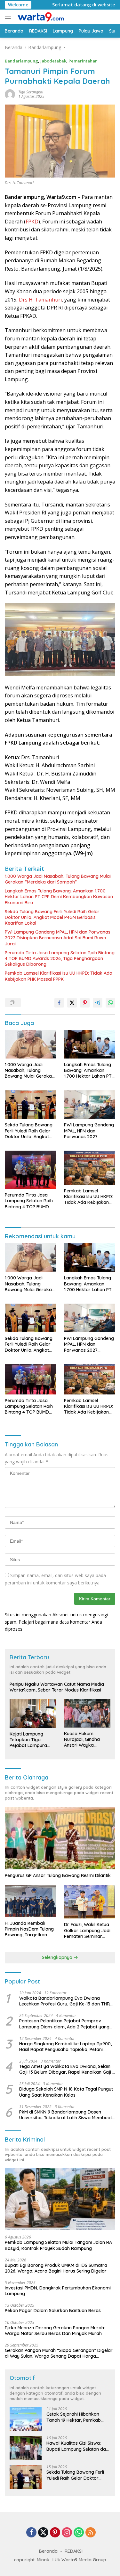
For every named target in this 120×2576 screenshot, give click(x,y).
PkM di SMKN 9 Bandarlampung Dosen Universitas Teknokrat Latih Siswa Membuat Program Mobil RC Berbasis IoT (66, 2115)
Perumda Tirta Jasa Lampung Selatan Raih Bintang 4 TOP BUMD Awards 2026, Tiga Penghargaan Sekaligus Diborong (60, 958)
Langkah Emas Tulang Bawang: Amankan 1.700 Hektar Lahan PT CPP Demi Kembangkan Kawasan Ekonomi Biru (59, 897)
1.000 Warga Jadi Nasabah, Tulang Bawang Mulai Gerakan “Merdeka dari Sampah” (58, 879)
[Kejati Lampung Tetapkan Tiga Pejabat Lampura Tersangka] (33, 1714)
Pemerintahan (83, 61)
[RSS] (91, 2533)
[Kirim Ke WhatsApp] (110, 1003)
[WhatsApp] (79, 2533)
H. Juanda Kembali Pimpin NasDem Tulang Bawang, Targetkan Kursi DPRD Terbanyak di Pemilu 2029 (29, 1929)
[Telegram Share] (98, 1003)
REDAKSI (74, 2551)
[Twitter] (43, 2533)
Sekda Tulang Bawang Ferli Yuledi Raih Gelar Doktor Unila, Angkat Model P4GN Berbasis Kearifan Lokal (52, 917)
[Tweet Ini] (72, 1003)
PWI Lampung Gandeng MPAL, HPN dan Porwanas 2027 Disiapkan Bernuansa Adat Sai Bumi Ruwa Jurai (58, 938)
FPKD (32, 222)
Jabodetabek (53, 61)
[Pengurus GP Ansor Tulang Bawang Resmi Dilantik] (60, 1838)
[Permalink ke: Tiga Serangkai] (10, 94)
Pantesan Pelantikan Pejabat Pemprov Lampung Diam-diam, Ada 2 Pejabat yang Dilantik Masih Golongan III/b (64, 2024)
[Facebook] (31, 2533)
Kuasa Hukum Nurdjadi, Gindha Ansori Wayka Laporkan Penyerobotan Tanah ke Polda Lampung (87, 1739)
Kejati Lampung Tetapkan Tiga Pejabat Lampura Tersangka (28, 1740)
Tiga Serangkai (31, 92)
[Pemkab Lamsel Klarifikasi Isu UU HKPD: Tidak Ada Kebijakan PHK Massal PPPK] (90, 1168)
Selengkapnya (58, 1957)
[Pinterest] (55, 2533)
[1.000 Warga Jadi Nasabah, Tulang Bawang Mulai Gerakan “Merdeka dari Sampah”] (31, 1044)
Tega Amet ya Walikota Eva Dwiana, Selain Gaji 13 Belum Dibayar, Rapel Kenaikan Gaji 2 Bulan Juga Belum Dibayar (67, 2069)
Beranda (48, 2551)
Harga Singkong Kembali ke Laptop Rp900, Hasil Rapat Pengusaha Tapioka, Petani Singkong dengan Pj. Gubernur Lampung (65, 2047)
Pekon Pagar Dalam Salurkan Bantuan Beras (53, 2310)
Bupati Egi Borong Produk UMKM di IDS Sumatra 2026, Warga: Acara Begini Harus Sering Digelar (56, 2268)
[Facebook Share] (59, 1003)
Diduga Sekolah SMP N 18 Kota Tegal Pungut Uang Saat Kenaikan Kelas (66, 2092)
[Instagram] (67, 2533)
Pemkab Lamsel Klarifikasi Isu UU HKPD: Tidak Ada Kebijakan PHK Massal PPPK (59, 976)
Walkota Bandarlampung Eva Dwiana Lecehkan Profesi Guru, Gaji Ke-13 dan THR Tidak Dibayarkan (64, 2001)
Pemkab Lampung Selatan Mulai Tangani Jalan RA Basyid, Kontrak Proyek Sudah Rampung (58, 2245)
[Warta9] (40, 17)
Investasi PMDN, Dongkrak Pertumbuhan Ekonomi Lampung (58, 2291)
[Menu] (9, 17)
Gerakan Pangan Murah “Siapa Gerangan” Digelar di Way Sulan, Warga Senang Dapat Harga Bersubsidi (59, 2353)
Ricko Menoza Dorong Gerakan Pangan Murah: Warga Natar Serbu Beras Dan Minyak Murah (55, 2331)
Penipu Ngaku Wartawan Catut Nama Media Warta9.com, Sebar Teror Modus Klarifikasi (57, 1687)
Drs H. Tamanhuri (40, 300)
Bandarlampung (21, 61)
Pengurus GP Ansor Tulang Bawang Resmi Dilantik (58, 1875)
